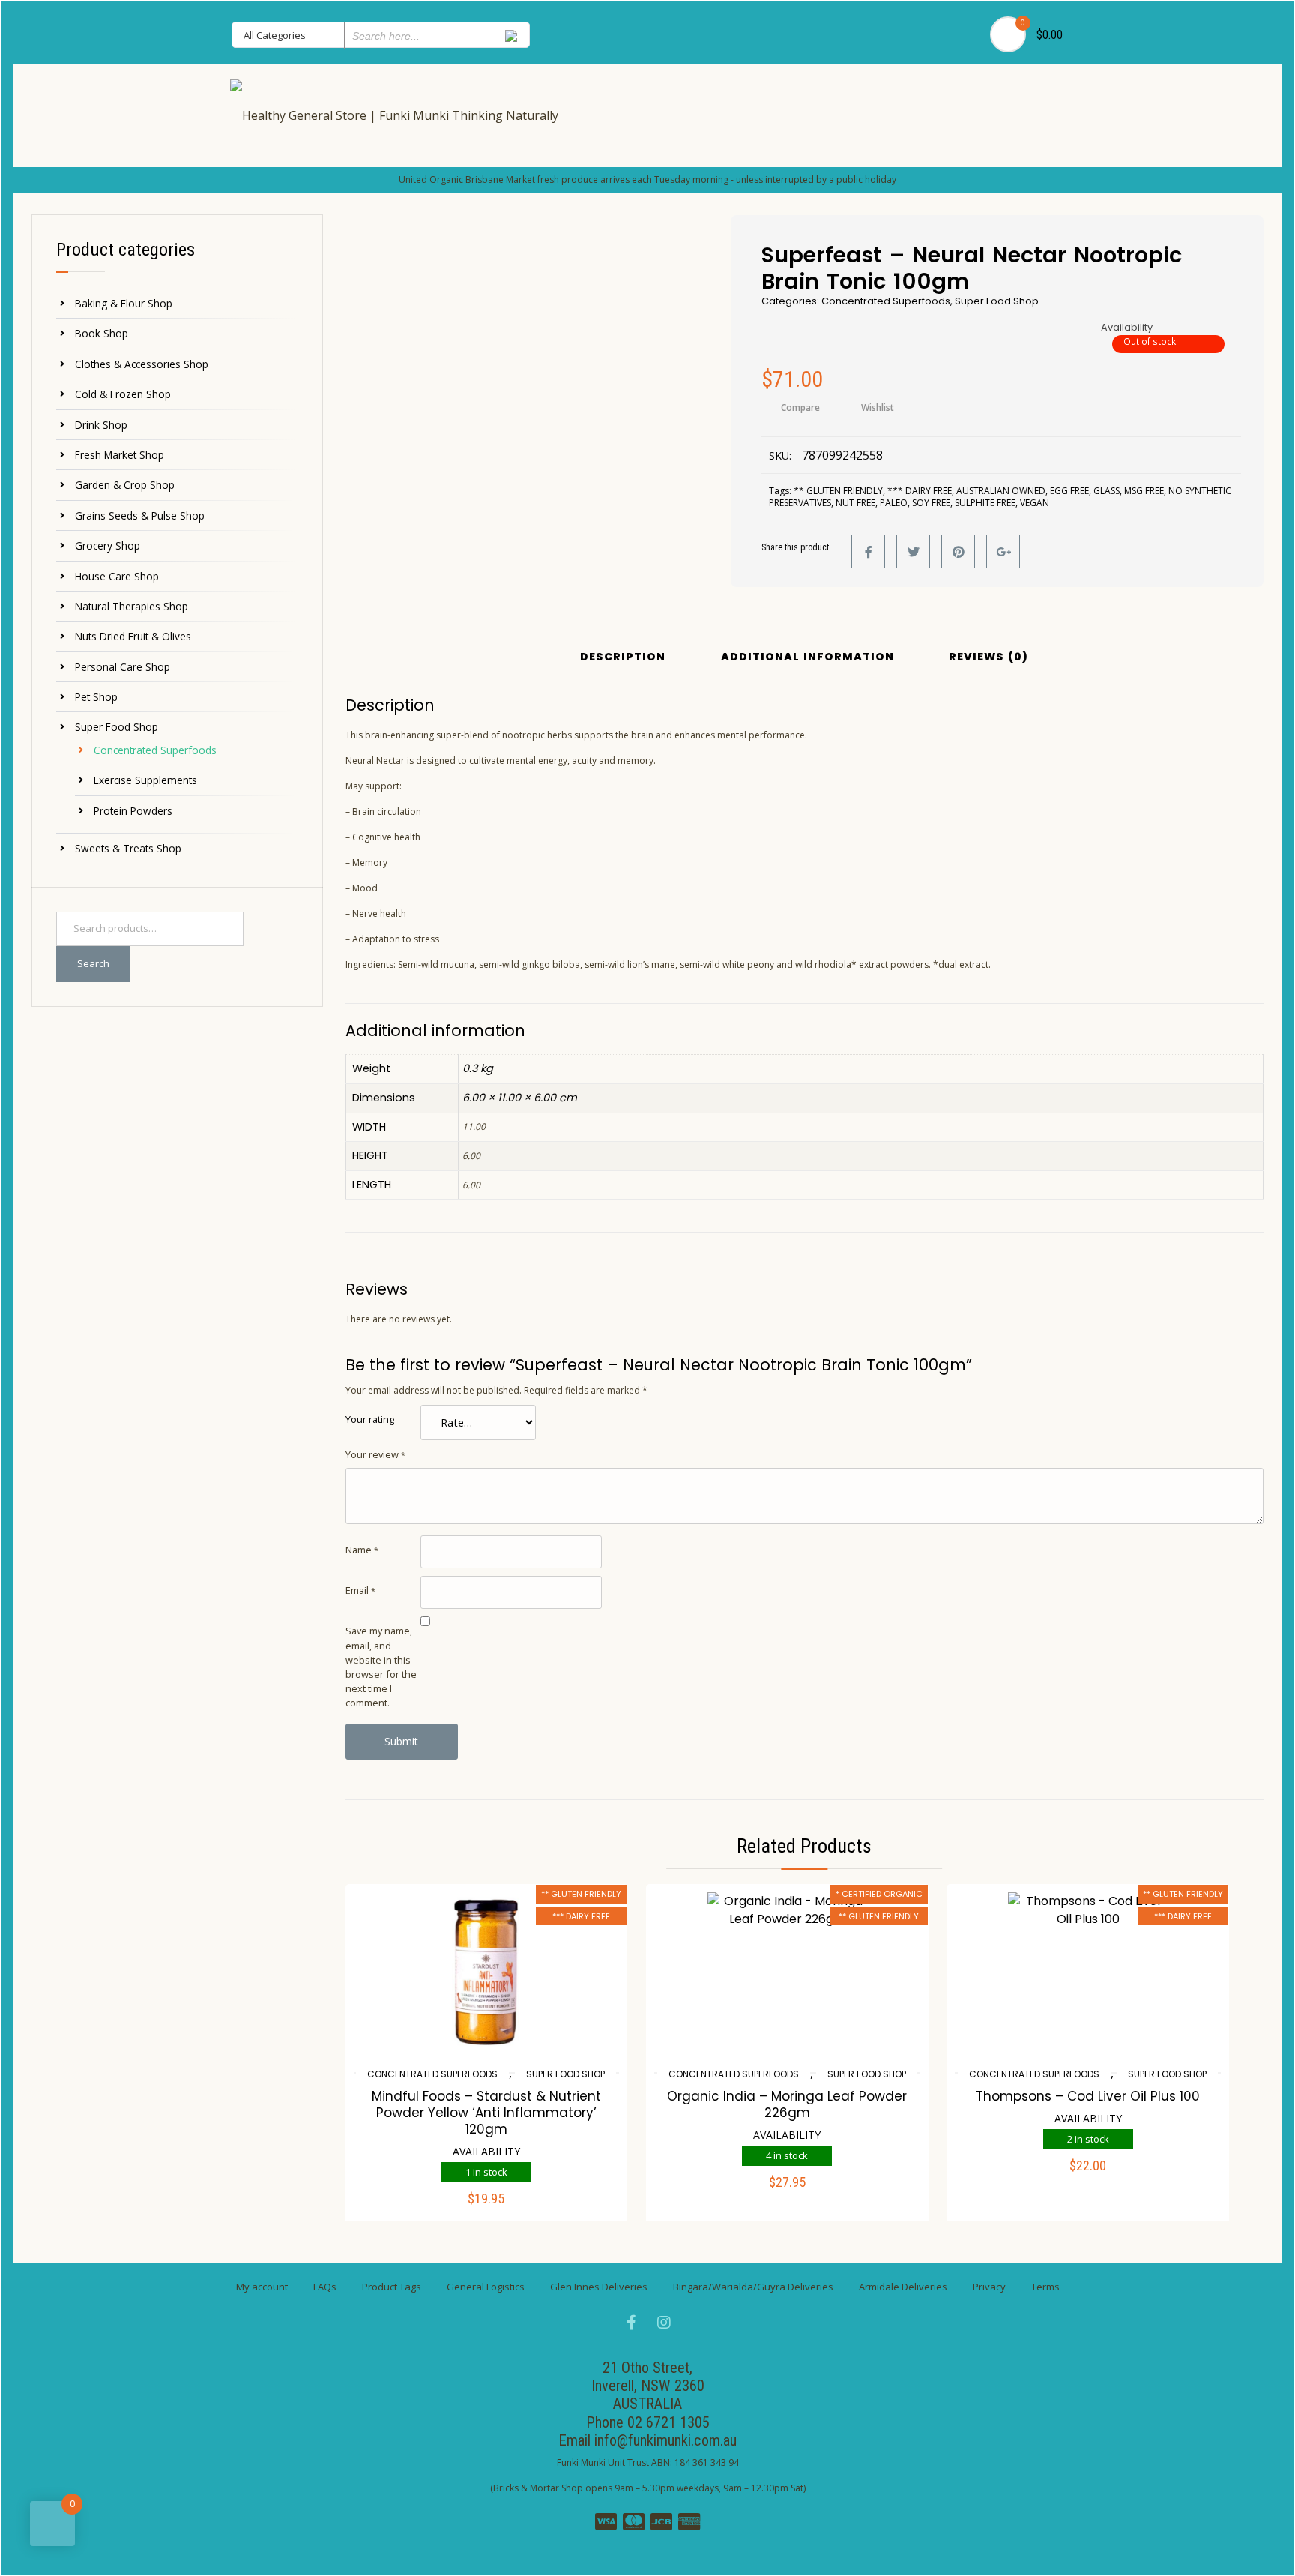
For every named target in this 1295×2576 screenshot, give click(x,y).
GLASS (1107, 491)
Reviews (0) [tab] (988, 658)
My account (262, 2287)
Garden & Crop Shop (125, 485)
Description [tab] (623, 658)
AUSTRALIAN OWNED (1001, 491)
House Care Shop (117, 576)
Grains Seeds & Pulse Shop (140, 515)
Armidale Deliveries (903, 2287)
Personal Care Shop (123, 667)
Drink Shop (101, 425)
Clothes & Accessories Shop (142, 364)
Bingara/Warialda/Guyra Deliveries (753, 2287)
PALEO (894, 503)
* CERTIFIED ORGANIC (879, 1894)
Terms (1045, 2287)
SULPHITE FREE (985, 503)
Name (362, 1550)
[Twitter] (913, 551)
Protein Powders (133, 811)
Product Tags (392, 2287)
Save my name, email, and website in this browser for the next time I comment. (381, 1667)
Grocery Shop (108, 545)
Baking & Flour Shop (124, 303)
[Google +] (1003, 551)
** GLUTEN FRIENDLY (838, 491)
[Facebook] (868, 551)
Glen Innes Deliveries (599, 2287)
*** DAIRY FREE (920, 491)
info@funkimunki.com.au (665, 2440)
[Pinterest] (958, 551)
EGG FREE (1069, 491)
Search (93, 963)
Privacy (989, 2287)
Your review (375, 1454)
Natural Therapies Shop (132, 606)
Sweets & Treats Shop (128, 848)
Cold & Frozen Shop (123, 394)
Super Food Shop (117, 727)
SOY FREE (931, 503)
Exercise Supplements (145, 780)
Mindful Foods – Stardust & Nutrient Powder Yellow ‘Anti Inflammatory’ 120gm (486, 2113)
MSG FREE (1144, 491)
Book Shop (102, 333)
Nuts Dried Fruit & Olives (133, 636)
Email (360, 1590)
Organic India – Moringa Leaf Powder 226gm (787, 2104)
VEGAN (1035, 503)
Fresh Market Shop (120, 455)
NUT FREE (855, 503)
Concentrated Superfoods (155, 750)
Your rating (370, 1419)
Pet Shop (96, 697)
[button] (486, 2209)
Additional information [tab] (808, 658)
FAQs (325, 2287)
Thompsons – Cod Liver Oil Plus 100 (1088, 2096)
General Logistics (486, 2287)
